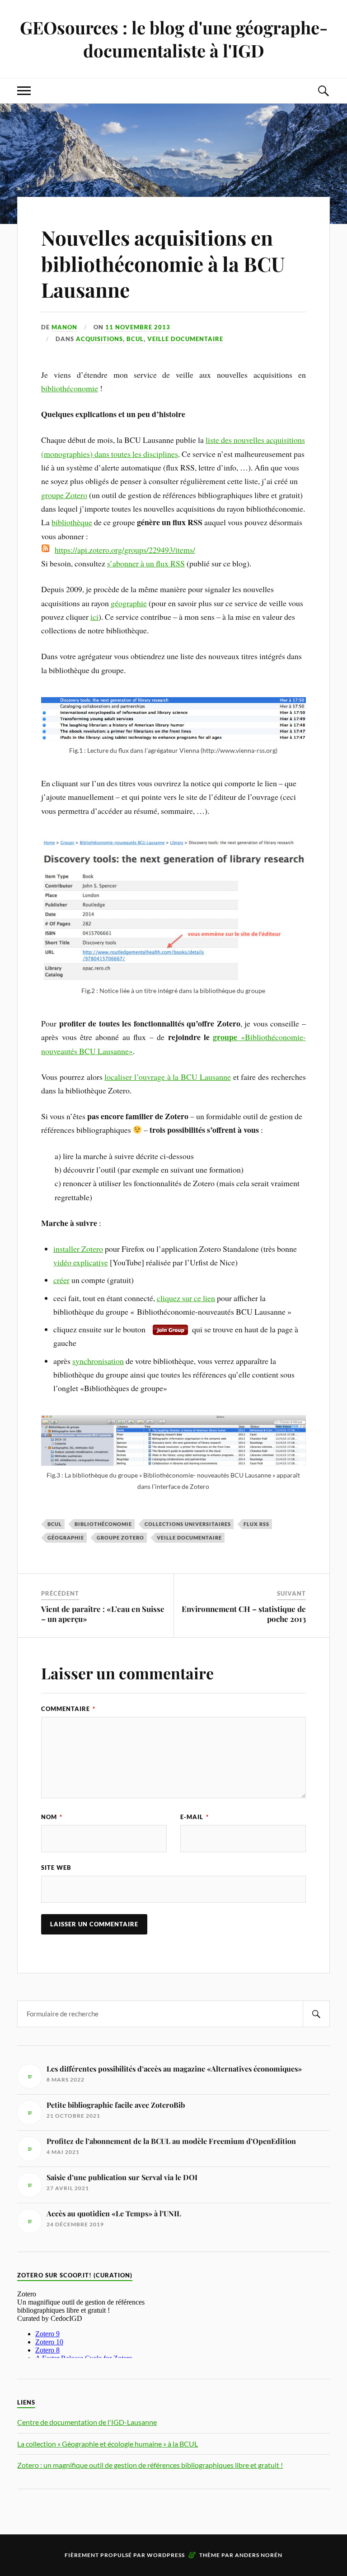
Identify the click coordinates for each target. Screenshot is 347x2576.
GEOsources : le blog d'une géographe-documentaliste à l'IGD (174, 39)
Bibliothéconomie (103, 1524)
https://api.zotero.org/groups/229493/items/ (125, 550)
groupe (227, 1037)
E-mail (195, 1817)
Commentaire (68, 1709)
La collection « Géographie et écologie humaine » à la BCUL (108, 2444)
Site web (56, 1868)
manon (64, 327)
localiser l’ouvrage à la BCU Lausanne (168, 1077)
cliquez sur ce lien (186, 1298)
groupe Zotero (64, 495)
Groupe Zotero (120, 1538)
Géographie (66, 1538)
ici (94, 617)
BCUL (135, 339)
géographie (129, 603)
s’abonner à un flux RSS (146, 563)
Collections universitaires (188, 1524)
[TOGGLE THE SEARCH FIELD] (323, 91)
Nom (52, 1817)
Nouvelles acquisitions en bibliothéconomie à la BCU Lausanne (163, 263)
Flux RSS (256, 1524)
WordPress (166, 2555)
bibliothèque (72, 522)
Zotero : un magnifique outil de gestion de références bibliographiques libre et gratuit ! (150, 2465)
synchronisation (98, 1361)
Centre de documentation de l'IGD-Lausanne (87, 2422)
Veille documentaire (185, 339)
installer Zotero (78, 1249)
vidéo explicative (81, 1262)
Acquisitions (99, 339)
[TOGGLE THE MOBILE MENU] (24, 91)
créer (61, 1280)
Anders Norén (259, 2555)
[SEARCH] (316, 2014)
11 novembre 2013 (138, 327)
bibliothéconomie (70, 388)
